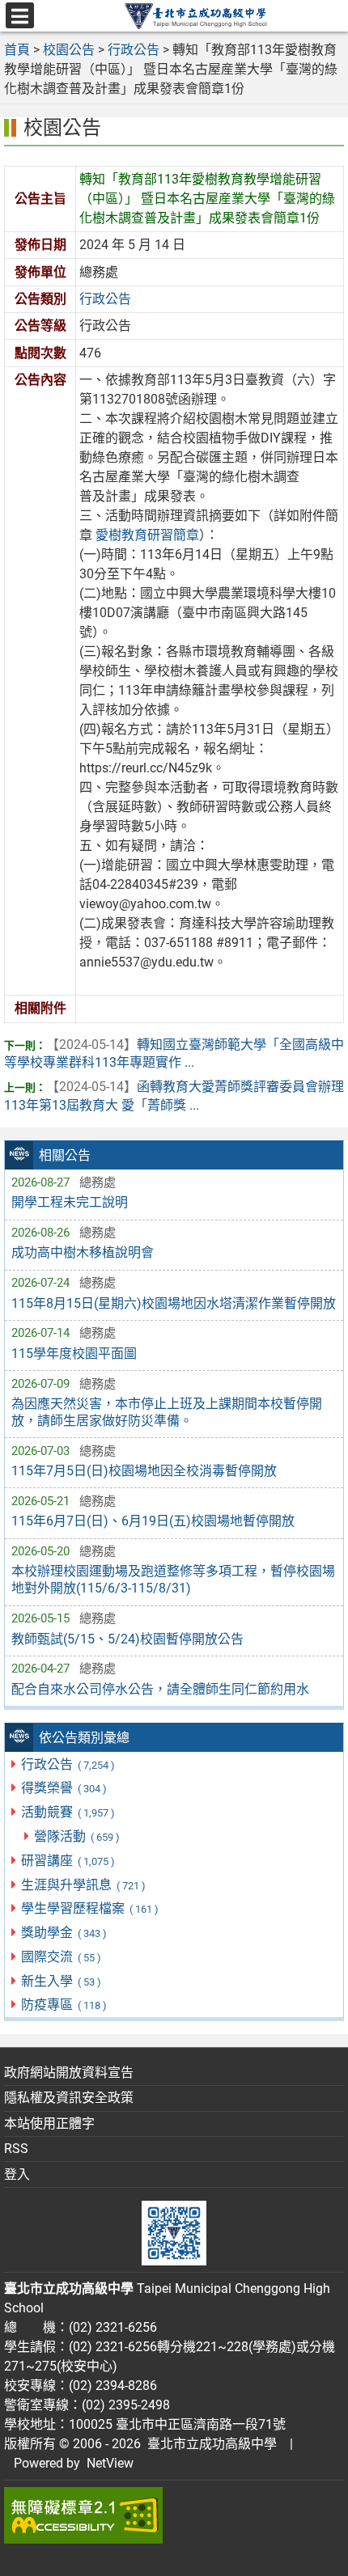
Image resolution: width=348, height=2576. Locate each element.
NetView (110, 2463)
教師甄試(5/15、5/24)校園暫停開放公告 (127, 1639)
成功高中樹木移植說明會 (83, 1252)
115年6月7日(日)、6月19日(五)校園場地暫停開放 (153, 1521)
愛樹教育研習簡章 (147, 535)
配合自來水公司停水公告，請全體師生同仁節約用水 (160, 1689)
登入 (17, 2174)
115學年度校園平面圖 (74, 1354)
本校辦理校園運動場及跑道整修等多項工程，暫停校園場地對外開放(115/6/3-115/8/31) (173, 1580)
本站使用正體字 (49, 2123)
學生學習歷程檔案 (89, 1908)
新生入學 (61, 1981)
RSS (16, 2149)
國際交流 (61, 1957)
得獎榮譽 (64, 1788)
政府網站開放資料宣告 (69, 2073)
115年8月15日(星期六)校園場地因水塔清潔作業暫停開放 (174, 1303)
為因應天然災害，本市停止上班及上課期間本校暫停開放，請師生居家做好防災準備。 (167, 1412)
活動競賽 (68, 1812)
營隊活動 (76, 1836)
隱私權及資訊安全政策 (69, 2098)
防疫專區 (64, 2005)
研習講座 (68, 1861)
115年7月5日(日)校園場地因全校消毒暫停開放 (144, 1471)
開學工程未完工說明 (70, 1202)
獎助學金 (64, 1933)
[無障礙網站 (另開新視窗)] (174, 2515)
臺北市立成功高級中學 (209, 2444)
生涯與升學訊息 (83, 1885)
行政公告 (68, 1764)
